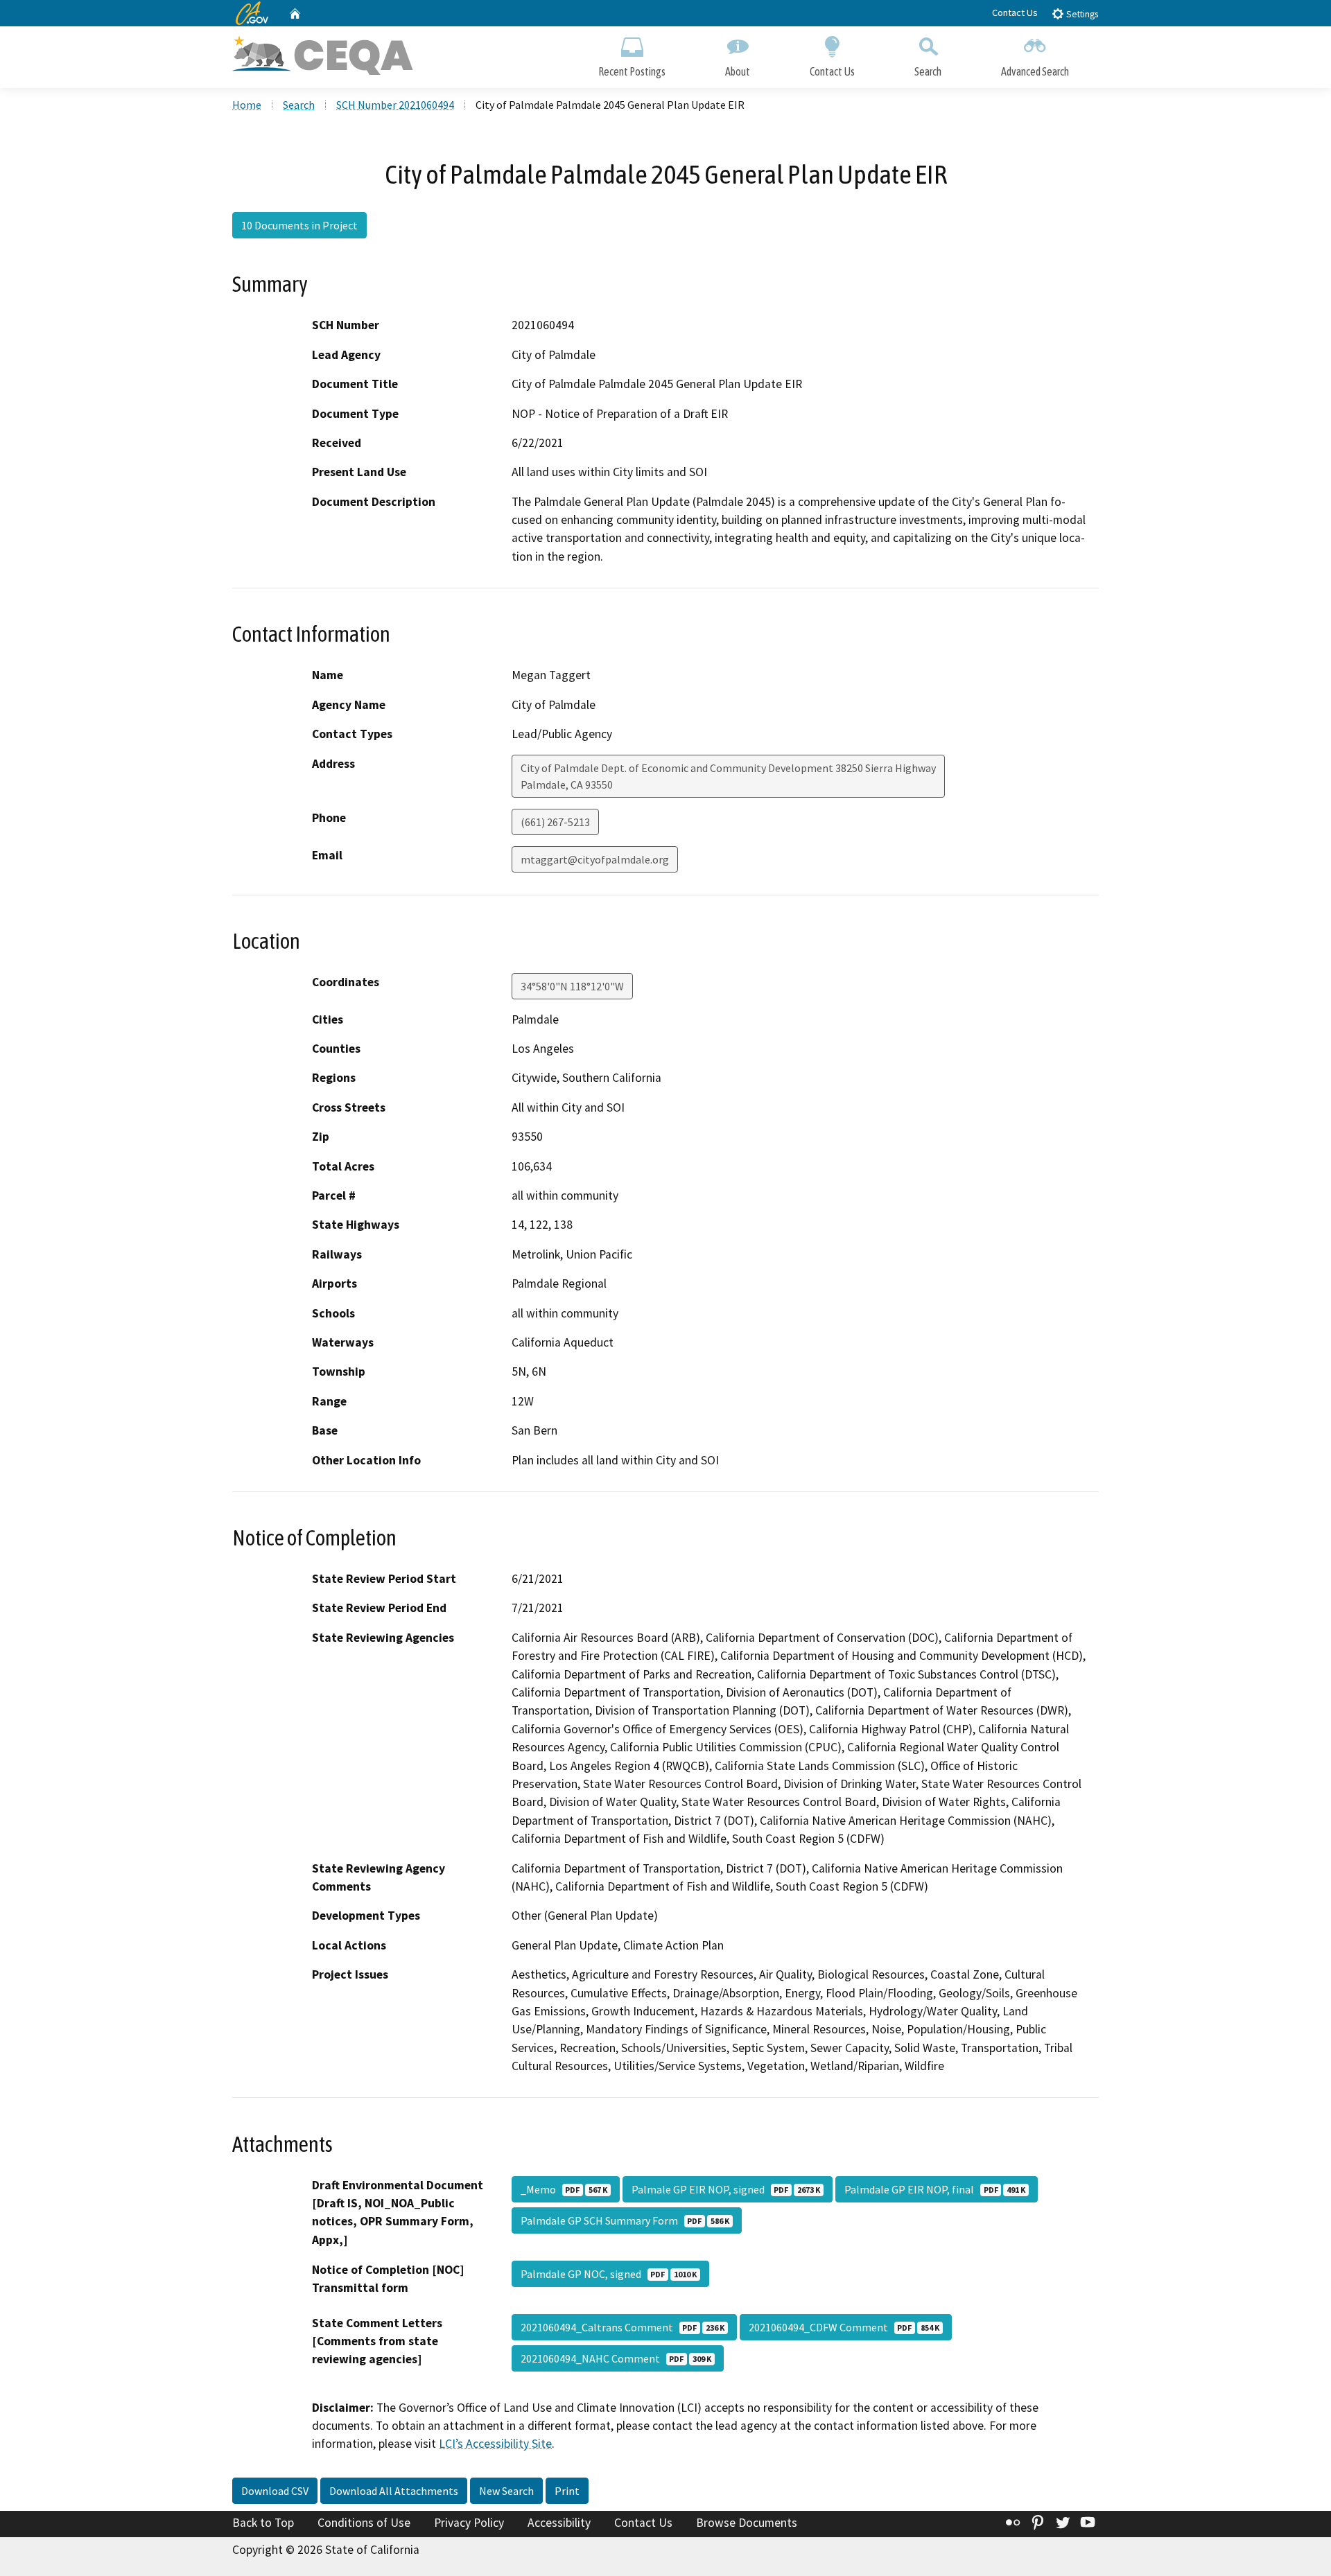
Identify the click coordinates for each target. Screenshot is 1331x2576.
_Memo (564, 2189)
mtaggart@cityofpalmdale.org (595, 859)
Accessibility (559, 2523)
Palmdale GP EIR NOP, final (935, 2189)
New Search (506, 2491)
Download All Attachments (394, 2491)
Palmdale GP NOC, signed (609, 2274)
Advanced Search (1035, 71)
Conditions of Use (364, 2523)
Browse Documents (747, 2523)
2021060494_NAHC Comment (616, 2358)
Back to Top (263, 2523)
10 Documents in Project (299, 225)
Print (567, 2491)
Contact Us (1015, 12)
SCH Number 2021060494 (395, 105)
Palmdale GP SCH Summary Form (625, 2220)
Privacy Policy (469, 2523)
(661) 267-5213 (555, 822)
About (738, 71)
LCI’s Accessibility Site (495, 2444)
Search (928, 71)
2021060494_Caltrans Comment (623, 2327)
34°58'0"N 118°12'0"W (572, 986)
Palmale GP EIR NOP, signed (726, 2189)
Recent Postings (632, 71)
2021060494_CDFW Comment (844, 2327)
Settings (1081, 14)
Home (247, 105)
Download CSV (275, 2491)
